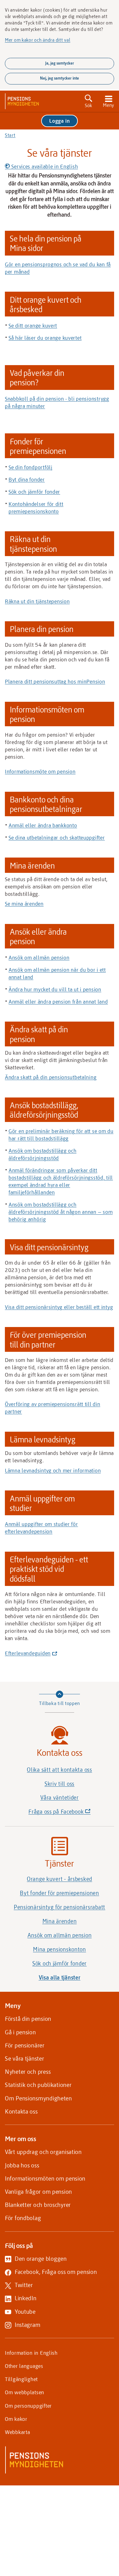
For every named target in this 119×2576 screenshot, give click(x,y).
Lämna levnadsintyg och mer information (53, 1470)
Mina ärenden (60, 1921)
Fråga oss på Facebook (70, 1813)
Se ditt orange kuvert (33, 325)
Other (24, 2366)
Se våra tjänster (25, 2058)
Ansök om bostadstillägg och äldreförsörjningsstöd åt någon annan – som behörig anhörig (61, 1212)
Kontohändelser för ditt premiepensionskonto (36, 507)
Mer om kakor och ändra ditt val (38, 40)
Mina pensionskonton (60, 1949)
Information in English (31, 2353)
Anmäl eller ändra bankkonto (43, 825)
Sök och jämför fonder (34, 492)
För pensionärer (25, 2045)
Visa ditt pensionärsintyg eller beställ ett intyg (59, 1307)
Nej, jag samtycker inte (60, 78)
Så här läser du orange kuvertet (45, 338)
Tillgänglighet (21, 2379)
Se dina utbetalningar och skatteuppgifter (57, 837)
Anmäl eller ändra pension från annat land (58, 1001)
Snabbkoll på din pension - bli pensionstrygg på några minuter (57, 402)
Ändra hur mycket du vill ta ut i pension (55, 989)
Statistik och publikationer (38, 2085)
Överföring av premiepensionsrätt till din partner (53, 1408)
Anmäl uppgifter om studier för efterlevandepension (41, 1527)
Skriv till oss (60, 1784)
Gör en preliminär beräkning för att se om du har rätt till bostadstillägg (61, 1135)
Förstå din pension (28, 2019)
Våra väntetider (60, 1797)
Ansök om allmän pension (39, 957)
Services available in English (44, 166)
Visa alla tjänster (60, 1977)
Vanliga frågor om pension (38, 2191)
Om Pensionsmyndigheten (38, 2098)
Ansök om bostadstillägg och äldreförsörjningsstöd (42, 1154)
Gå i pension (20, 2032)
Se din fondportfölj (31, 467)
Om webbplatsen (25, 2392)
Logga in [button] (60, 121)
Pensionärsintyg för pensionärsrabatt (60, 1907)
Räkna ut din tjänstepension (37, 601)
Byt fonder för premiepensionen (60, 1893)
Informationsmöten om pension (45, 2178)
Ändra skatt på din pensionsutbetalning (51, 1077)
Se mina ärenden (24, 903)
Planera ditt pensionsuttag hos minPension (55, 681)
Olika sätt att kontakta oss (59, 1770)
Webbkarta (17, 2432)
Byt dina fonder (27, 479)
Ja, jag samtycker (60, 63)
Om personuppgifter (28, 2406)
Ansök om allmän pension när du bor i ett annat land (57, 973)
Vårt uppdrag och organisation (43, 2152)
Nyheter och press (28, 2071)
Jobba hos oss (22, 2165)
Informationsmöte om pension (40, 771)
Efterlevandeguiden (30, 1653)
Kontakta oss (21, 2111)
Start (10, 135)
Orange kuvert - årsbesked (60, 1879)
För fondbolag (23, 2218)
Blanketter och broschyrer (38, 2205)
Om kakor (16, 2419)
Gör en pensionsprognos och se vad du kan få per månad (58, 268)
